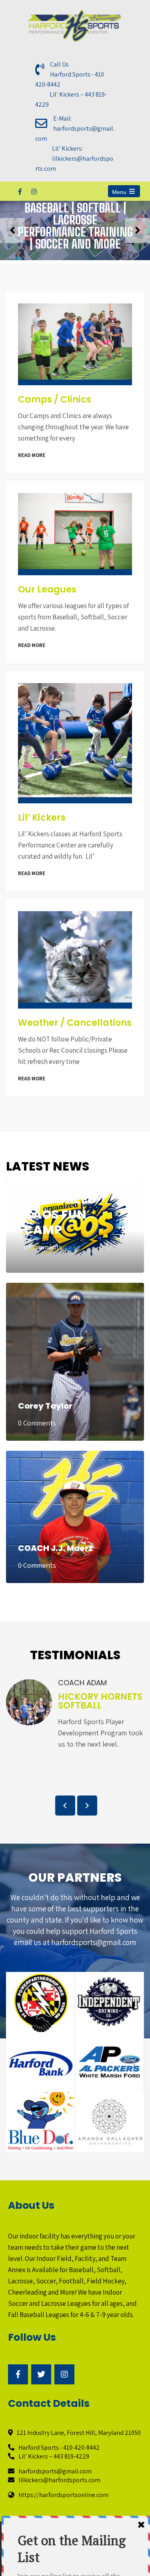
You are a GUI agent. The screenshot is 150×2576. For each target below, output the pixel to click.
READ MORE (32, 455)
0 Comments (43, 1247)
